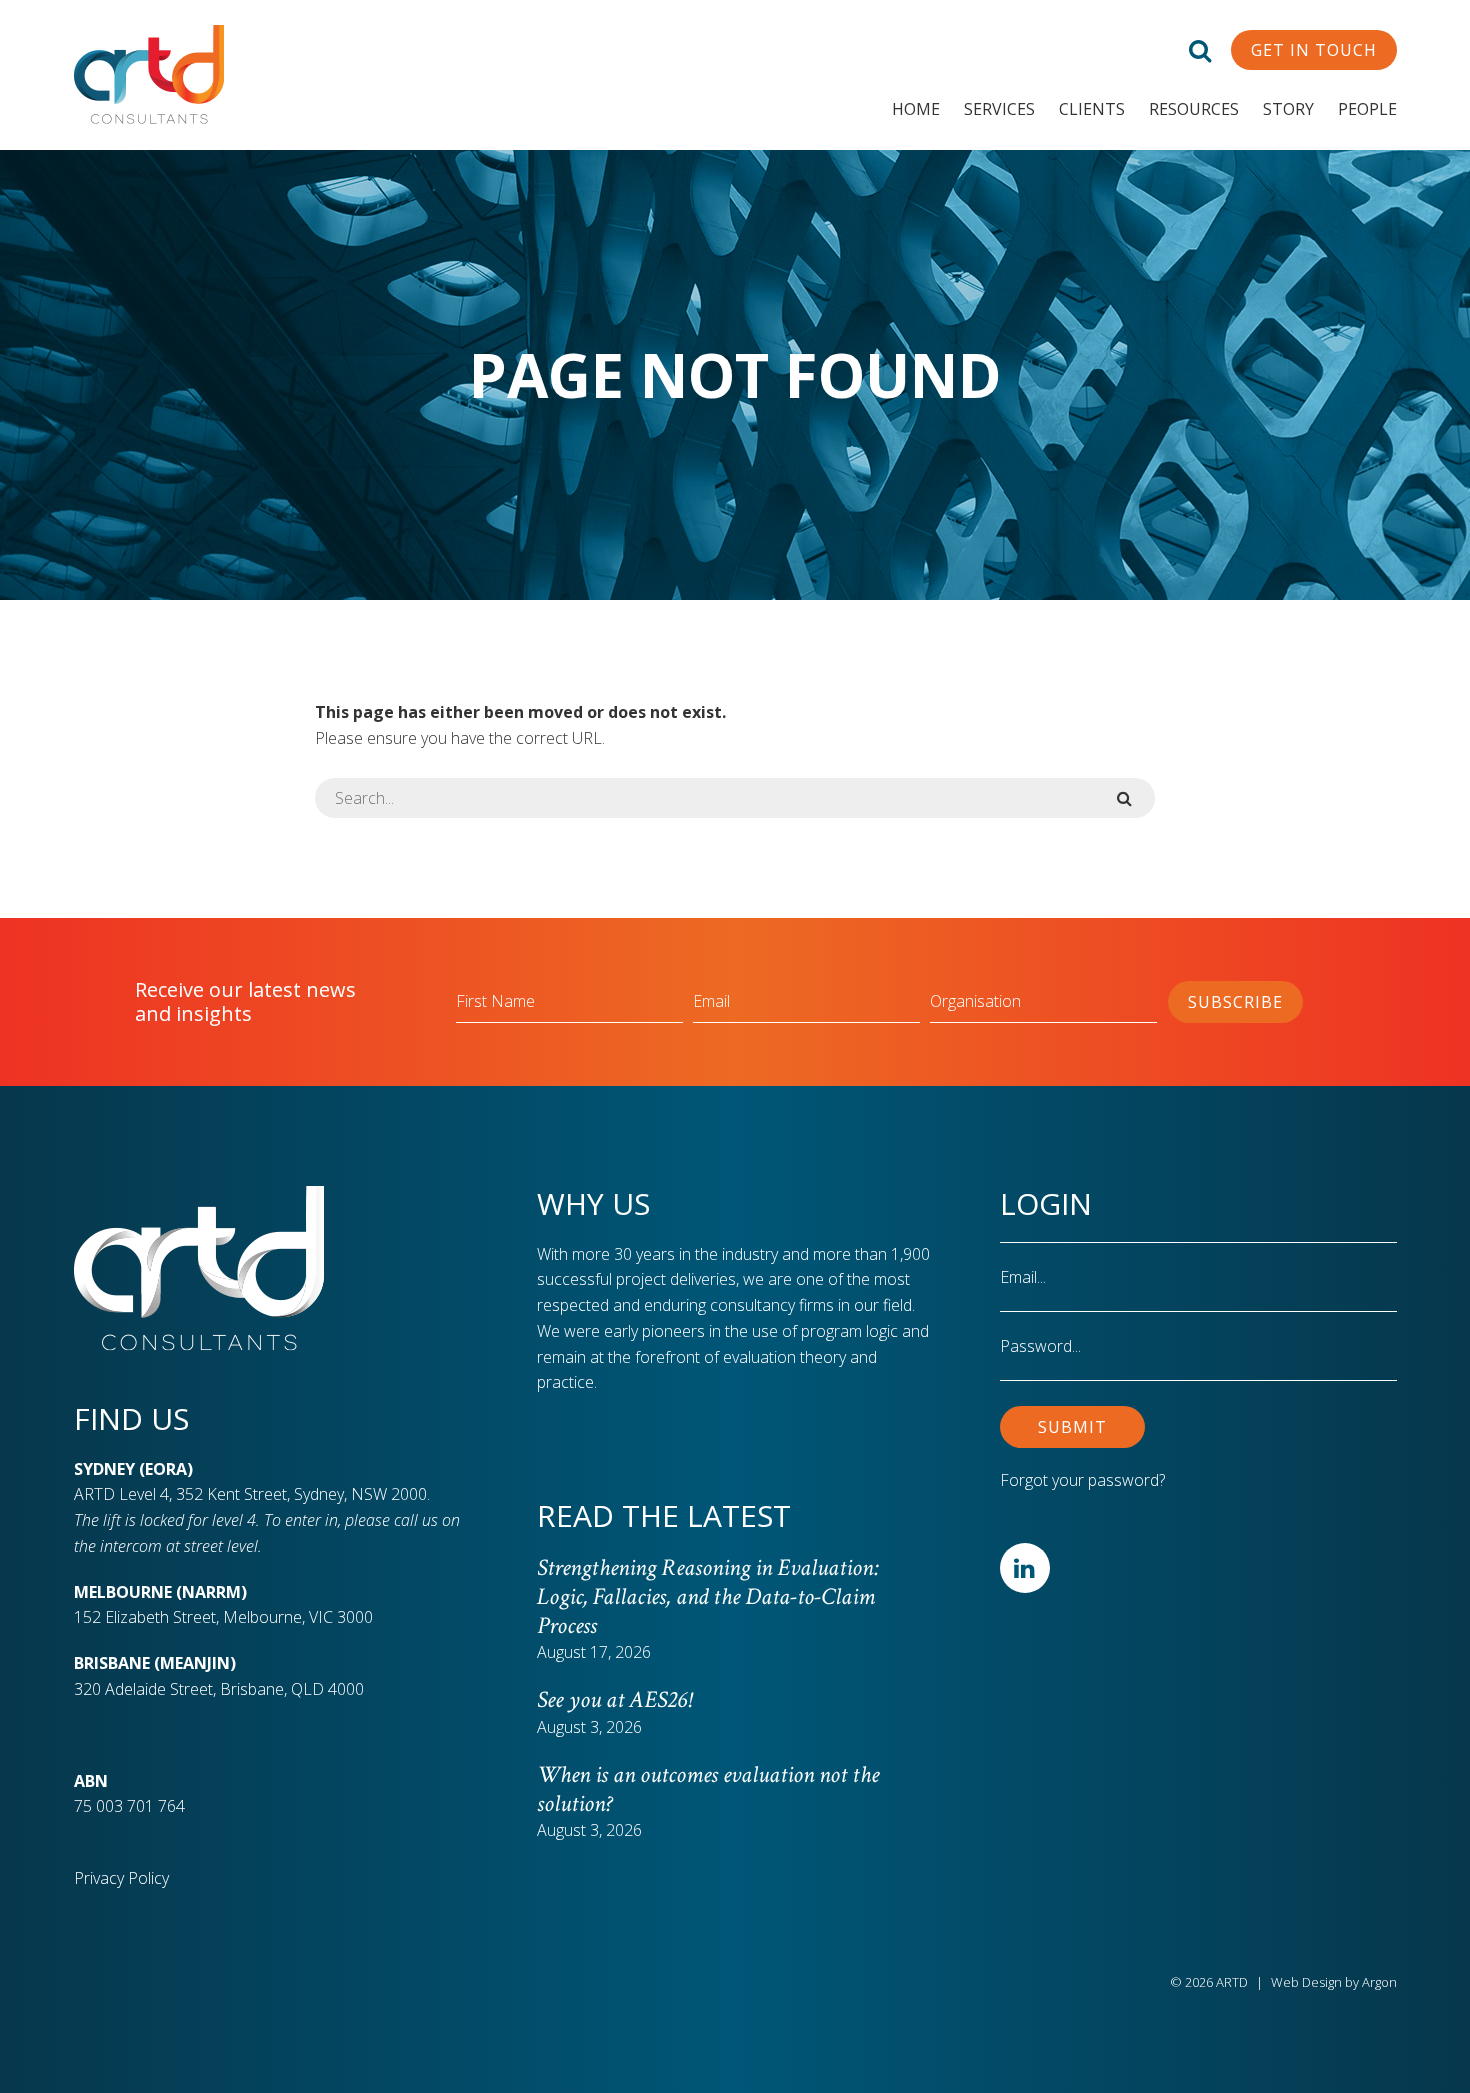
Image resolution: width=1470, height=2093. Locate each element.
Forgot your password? (1082, 1480)
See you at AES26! (614, 1699)
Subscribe (1235, 1002)
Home (916, 109)
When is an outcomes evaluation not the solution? (708, 1789)
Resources (1194, 109)
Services (999, 109)
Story (1288, 109)
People (1367, 109)
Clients (1092, 109)
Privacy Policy (121, 1878)
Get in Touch (1314, 50)
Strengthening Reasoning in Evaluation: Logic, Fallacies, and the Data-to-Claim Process (708, 1596)
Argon (1379, 1982)
